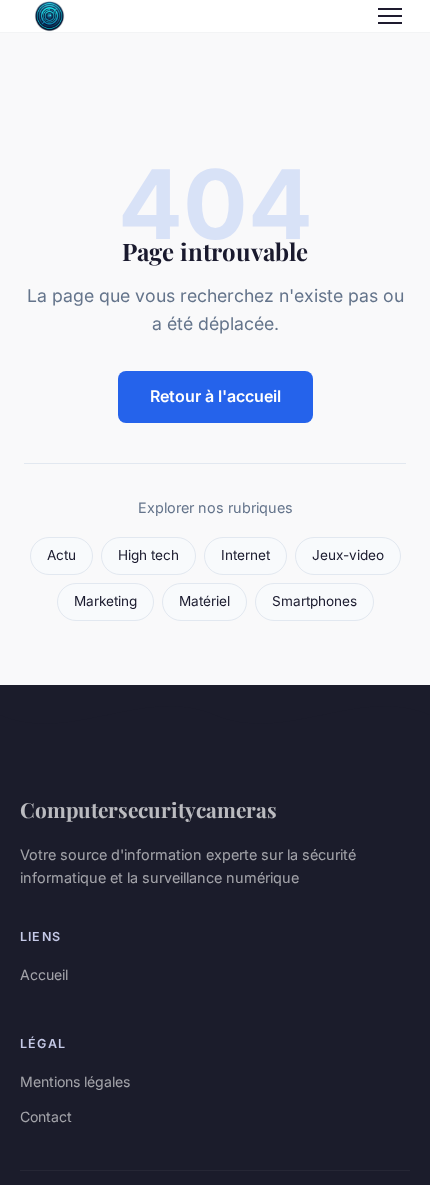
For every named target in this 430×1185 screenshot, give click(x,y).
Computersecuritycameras (148, 809)
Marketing (105, 601)
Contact (46, 1116)
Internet (245, 555)
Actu (61, 555)
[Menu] (390, 16)
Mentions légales (75, 1081)
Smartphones (314, 601)
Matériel (204, 601)
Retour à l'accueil (215, 396)
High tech (148, 555)
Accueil (44, 974)
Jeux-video (348, 555)
